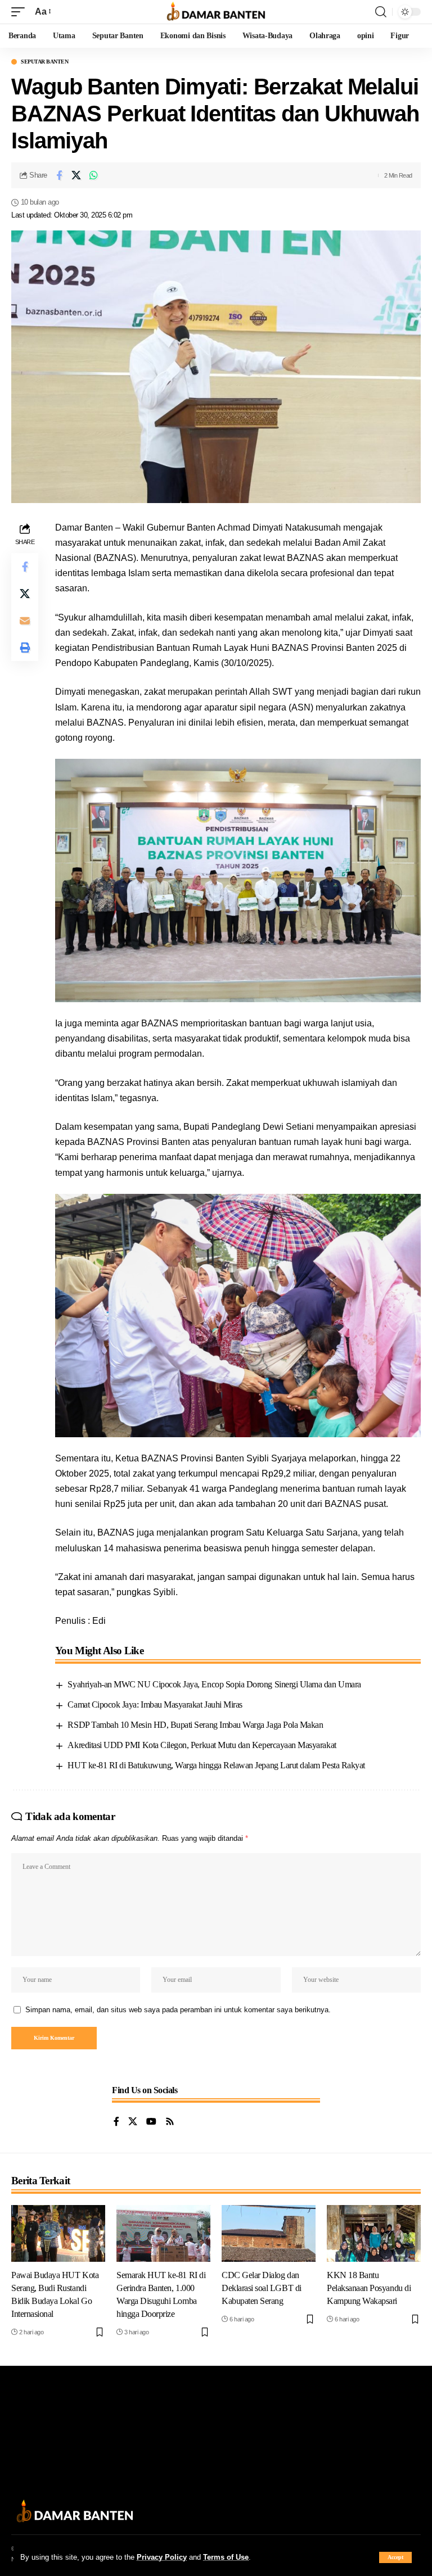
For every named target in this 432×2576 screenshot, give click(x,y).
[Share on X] (76, 175)
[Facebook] (116, 2122)
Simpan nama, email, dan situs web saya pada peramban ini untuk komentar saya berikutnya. (178, 2010)
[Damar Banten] (216, 12)
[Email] (25, 621)
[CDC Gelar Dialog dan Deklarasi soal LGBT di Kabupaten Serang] (269, 2233)
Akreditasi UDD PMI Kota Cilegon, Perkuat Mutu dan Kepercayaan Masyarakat (202, 1745)
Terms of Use (226, 2557)
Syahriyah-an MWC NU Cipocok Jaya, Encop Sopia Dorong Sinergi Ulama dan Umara (214, 1684)
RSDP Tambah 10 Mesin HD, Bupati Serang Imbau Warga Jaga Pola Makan (195, 1725)
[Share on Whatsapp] (94, 175)
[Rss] (170, 2122)
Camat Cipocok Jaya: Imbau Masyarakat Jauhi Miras (155, 1704)
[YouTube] (151, 2122)
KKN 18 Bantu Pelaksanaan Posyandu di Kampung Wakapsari (369, 2288)
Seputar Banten (44, 62)
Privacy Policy (162, 2557)
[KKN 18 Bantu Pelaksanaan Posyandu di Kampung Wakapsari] (374, 2233)
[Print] (25, 648)
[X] (133, 2122)
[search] (381, 12)
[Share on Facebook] (59, 175)
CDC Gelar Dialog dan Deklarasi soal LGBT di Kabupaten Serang (262, 2288)
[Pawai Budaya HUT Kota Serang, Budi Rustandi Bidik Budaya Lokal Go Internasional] (58, 2233)
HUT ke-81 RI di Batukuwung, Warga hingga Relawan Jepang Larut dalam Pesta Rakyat (216, 1765)
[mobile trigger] (21, 12)
